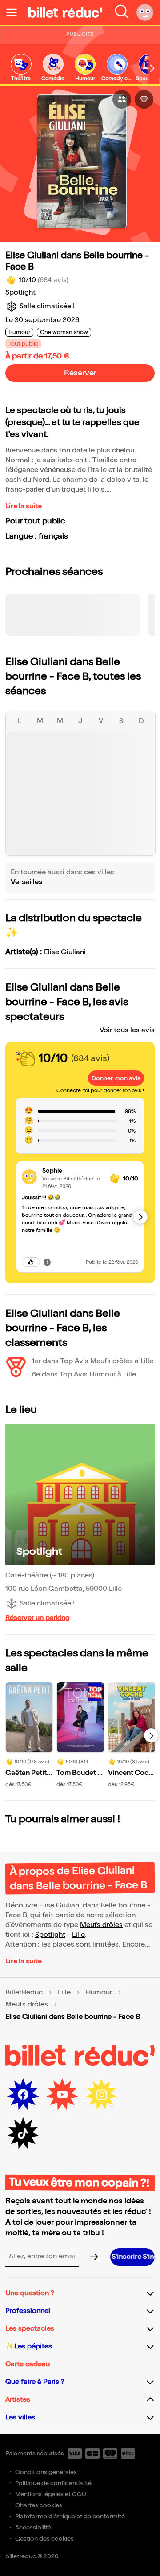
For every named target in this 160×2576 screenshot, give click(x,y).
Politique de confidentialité (53, 2483)
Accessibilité (33, 2527)
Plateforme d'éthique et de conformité (70, 2516)
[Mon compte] (145, 12)
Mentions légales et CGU (51, 2494)
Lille (78, 1935)
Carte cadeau (28, 2364)
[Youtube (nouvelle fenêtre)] (62, 2095)
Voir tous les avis (127, 1030)
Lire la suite (24, 506)
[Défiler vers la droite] (152, 68)
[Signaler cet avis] (47, 1262)
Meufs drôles (101, 1925)
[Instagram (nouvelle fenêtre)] (101, 2095)
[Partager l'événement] (122, 99)
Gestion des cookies (44, 2539)
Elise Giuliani (65, 952)
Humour (99, 1993)
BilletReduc (24, 1993)
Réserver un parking (38, 1618)
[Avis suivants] (140, 1217)
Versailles (26, 882)
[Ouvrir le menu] (15, 12)
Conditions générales (46, 2472)
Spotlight (20, 293)
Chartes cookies (39, 2505)
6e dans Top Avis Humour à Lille (84, 1375)
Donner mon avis (116, 1078)
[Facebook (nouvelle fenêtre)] (23, 2095)
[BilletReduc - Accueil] (65, 12)
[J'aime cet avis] (31, 1262)
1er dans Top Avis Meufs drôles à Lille (93, 1361)
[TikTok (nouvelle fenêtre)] (23, 2134)
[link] (21, 68)
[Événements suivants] (151, 1735)
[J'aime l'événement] (144, 99)
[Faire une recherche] (122, 12)
